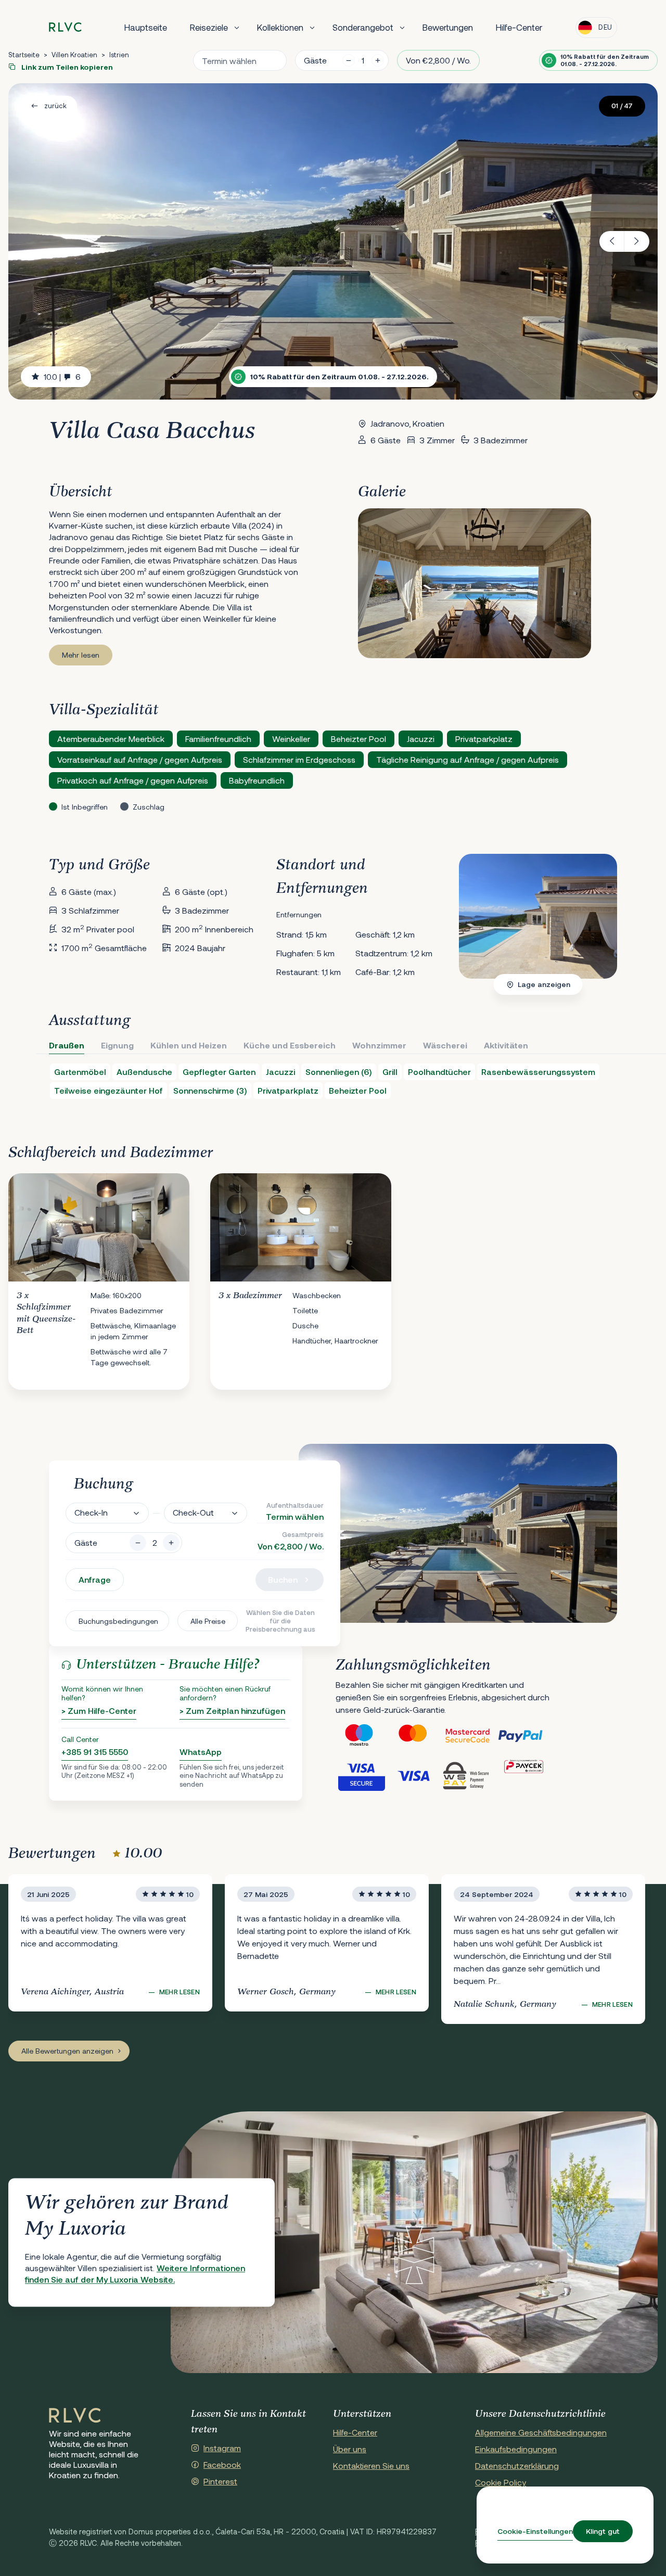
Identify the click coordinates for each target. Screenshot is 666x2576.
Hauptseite (146, 27)
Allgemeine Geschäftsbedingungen (541, 2432)
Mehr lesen (81, 655)
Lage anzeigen (544, 984)
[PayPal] (524, 1736)
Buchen (283, 1579)
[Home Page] (75, 2416)
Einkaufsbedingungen (516, 2449)
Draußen (67, 1045)
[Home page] (65, 27)
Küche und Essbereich (290, 1045)
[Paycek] (524, 1775)
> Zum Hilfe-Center (99, 1710)
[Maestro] (362, 1736)
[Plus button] (171, 1543)
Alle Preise (208, 1621)
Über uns (350, 2449)
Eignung (117, 1045)
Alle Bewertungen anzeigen (67, 2051)
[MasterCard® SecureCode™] (470, 1736)
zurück (55, 106)
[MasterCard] (416, 1736)
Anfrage (95, 1579)
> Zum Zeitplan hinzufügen (232, 1710)
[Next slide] (637, 241)
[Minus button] (138, 1543)
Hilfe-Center (519, 27)
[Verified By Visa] (362, 1775)
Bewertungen (448, 27)
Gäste (315, 60)
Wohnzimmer (379, 1045)
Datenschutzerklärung (517, 2465)
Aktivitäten (506, 1045)
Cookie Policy (501, 2482)
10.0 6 (62, 376)
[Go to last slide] (612, 241)
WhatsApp (201, 1752)
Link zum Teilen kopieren (66, 67)
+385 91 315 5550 (95, 1752)
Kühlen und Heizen (189, 1045)
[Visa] (416, 1775)
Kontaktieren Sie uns (371, 2465)
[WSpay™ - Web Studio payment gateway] (470, 1775)
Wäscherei (445, 1045)
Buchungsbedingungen (118, 1621)
